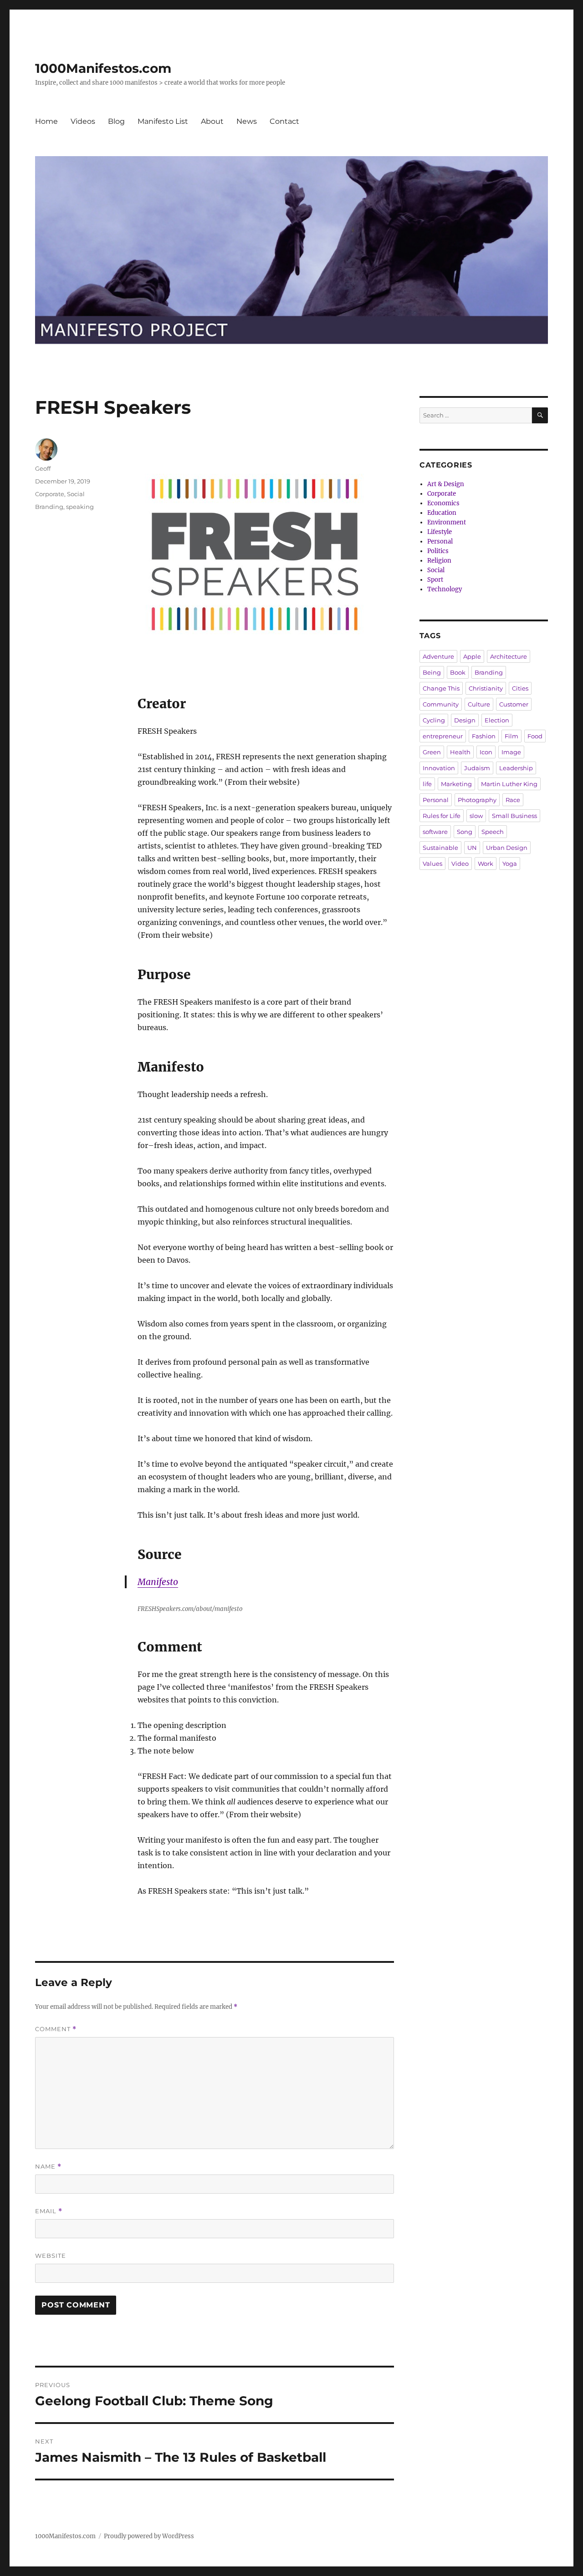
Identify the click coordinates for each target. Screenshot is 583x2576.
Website (51, 2256)
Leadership (516, 768)
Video (460, 864)
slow (476, 816)
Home (46, 121)
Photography (477, 800)
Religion (439, 561)
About (212, 121)
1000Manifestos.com (103, 68)
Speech (493, 832)
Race (513, 800)
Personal (440, 541)
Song (465, 832)
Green (432, 752)
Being (432, 672)
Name (48, 2167)
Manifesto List (163, 121)
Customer (514, 704)
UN (472, 848)
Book (458, 672)
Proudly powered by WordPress (149, 2536)
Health (460, 752)
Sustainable (440, 848)
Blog (116, 121)
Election (497, 720)
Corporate (50, 494)
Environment (447, 522)
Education (442, 513)
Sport (435, 580)
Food (535, 736)
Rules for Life (442, 816)
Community (441, 704)
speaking (80, 507)
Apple (472, 656)
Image (511, 752)
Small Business (514, 816)
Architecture (509, 656)
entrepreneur (443, 736)
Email (49, 2211)
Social (76, 494)
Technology (445, 589)
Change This (441, 688)
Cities (520, 688)
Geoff (43, 468)
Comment (56, 2029)
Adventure (438, 656)
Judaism (477, 768)
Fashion (484, 736)
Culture (479, 704)
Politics (438, 551)
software (435, 832)
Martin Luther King (509, 784)
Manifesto (158, 1582)
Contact (284, 121)
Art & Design (446, 484)
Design (465, 720)
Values (432, 864)
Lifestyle (440, 532)
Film (511, 736)
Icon (486, 752)
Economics (443, 503)
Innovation (439, 768)
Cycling (434, 720)
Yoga (510, 864)
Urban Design (507, 848)
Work (486, 864)
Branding (49, 507)
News (247, 121)
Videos (83, 121)
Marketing (456, 784)
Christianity (486, 688)
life (427, 784)
